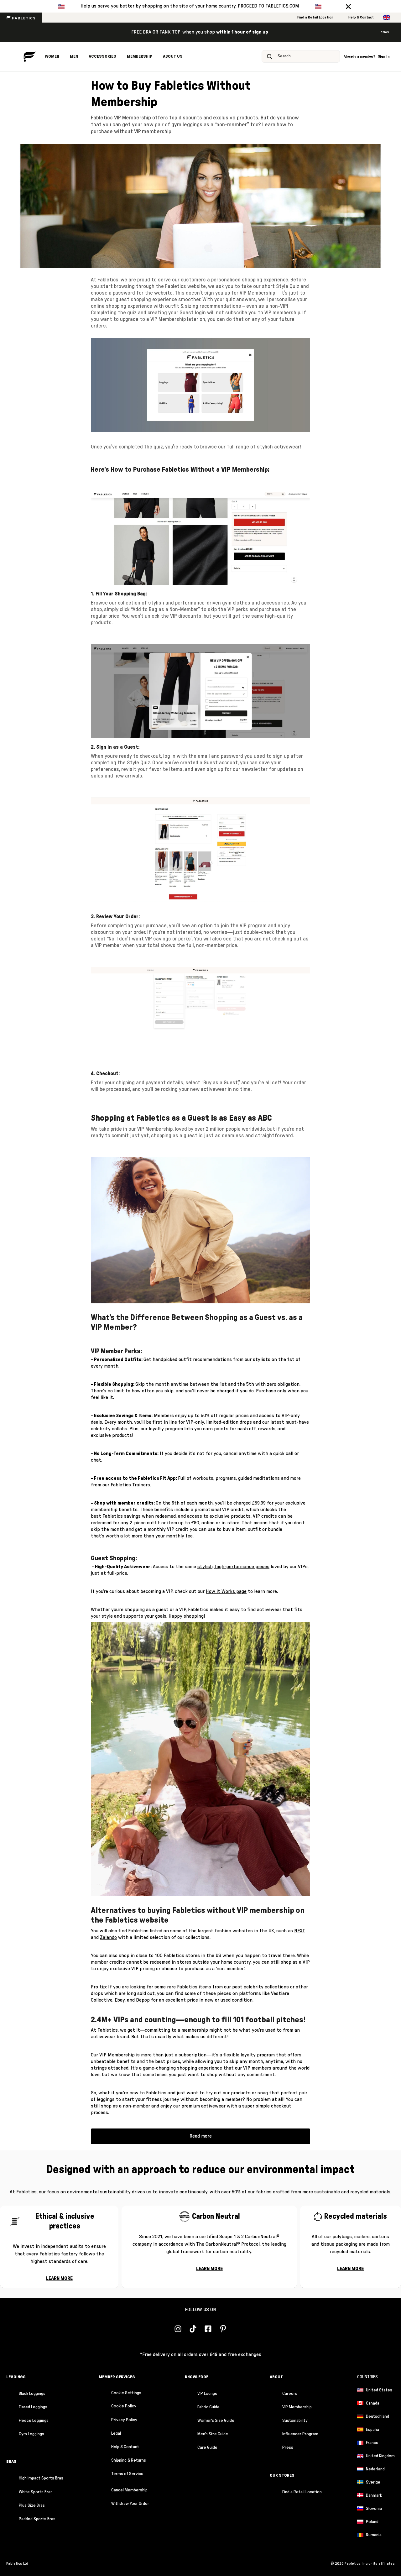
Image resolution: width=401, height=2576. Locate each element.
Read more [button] (201, 2136)
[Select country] (386, 18)
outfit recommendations (205, 1359)
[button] (348, 6)
